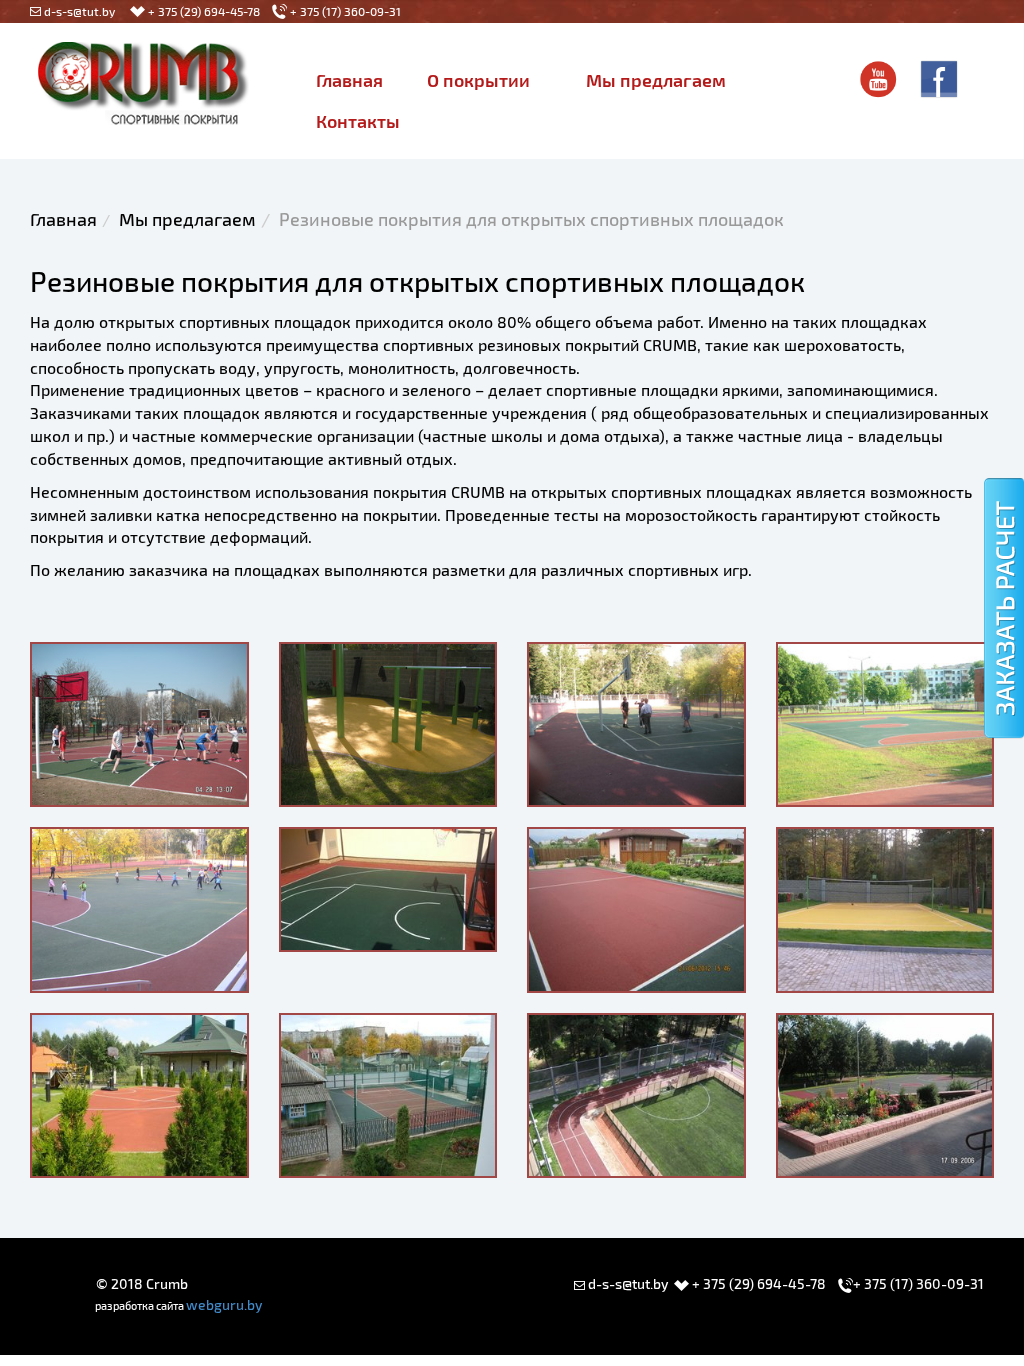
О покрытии (478, 80)
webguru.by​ (224, 1304)
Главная (349, 80)
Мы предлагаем (656, 80)
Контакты (358, 121)
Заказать (1004, 608)
